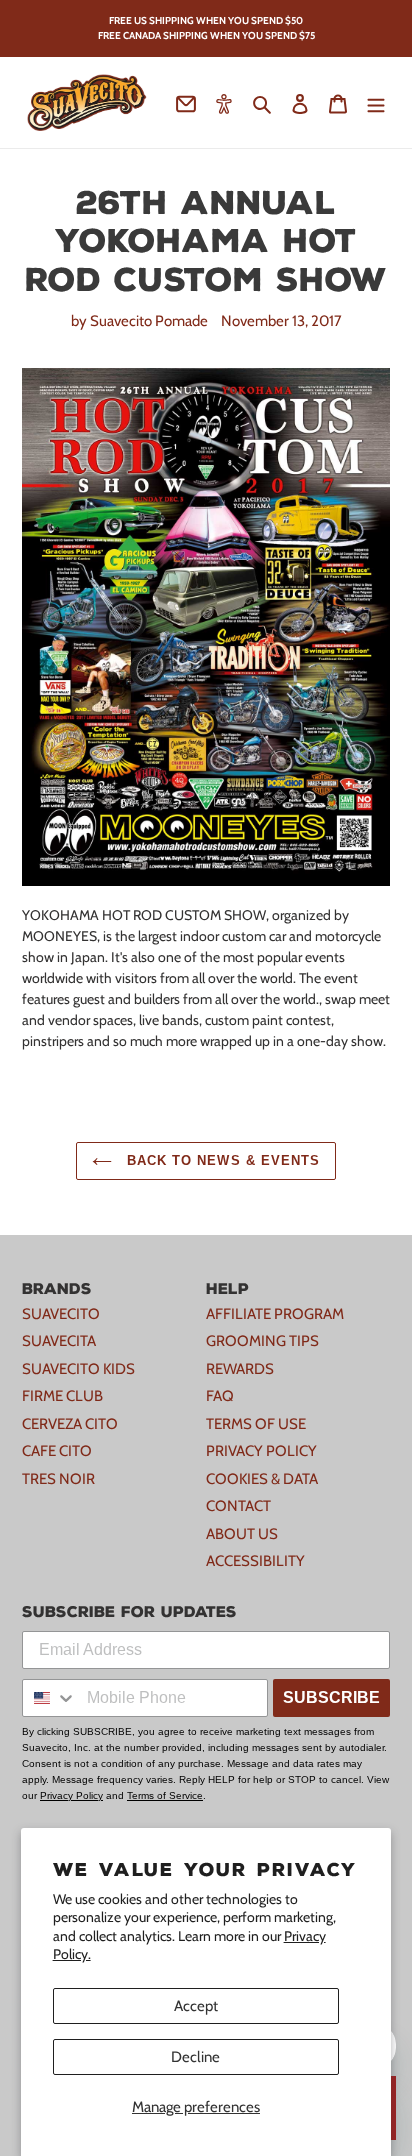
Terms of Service (165, 1795)
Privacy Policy (261, 1451)
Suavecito (61, 1314)
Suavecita (59, 1341)
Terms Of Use (256, 1424)
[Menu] (376, 102)
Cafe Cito (57, 1451)
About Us (242, 1534)
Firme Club (62, 1396)
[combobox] (50, 1698)
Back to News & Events (221, 1160)
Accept (196, 2006)
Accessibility (255, 1561)
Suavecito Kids (78, 1369)
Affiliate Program (275, 1314)
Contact (238, 1506)
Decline (195, 2057)
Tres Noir (58, 1479)
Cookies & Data (262, 1479)
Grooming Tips (262, 1341)
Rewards (240, 1369)
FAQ (220, 1396)
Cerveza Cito (70, 1424)
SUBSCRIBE (331, 1697)
